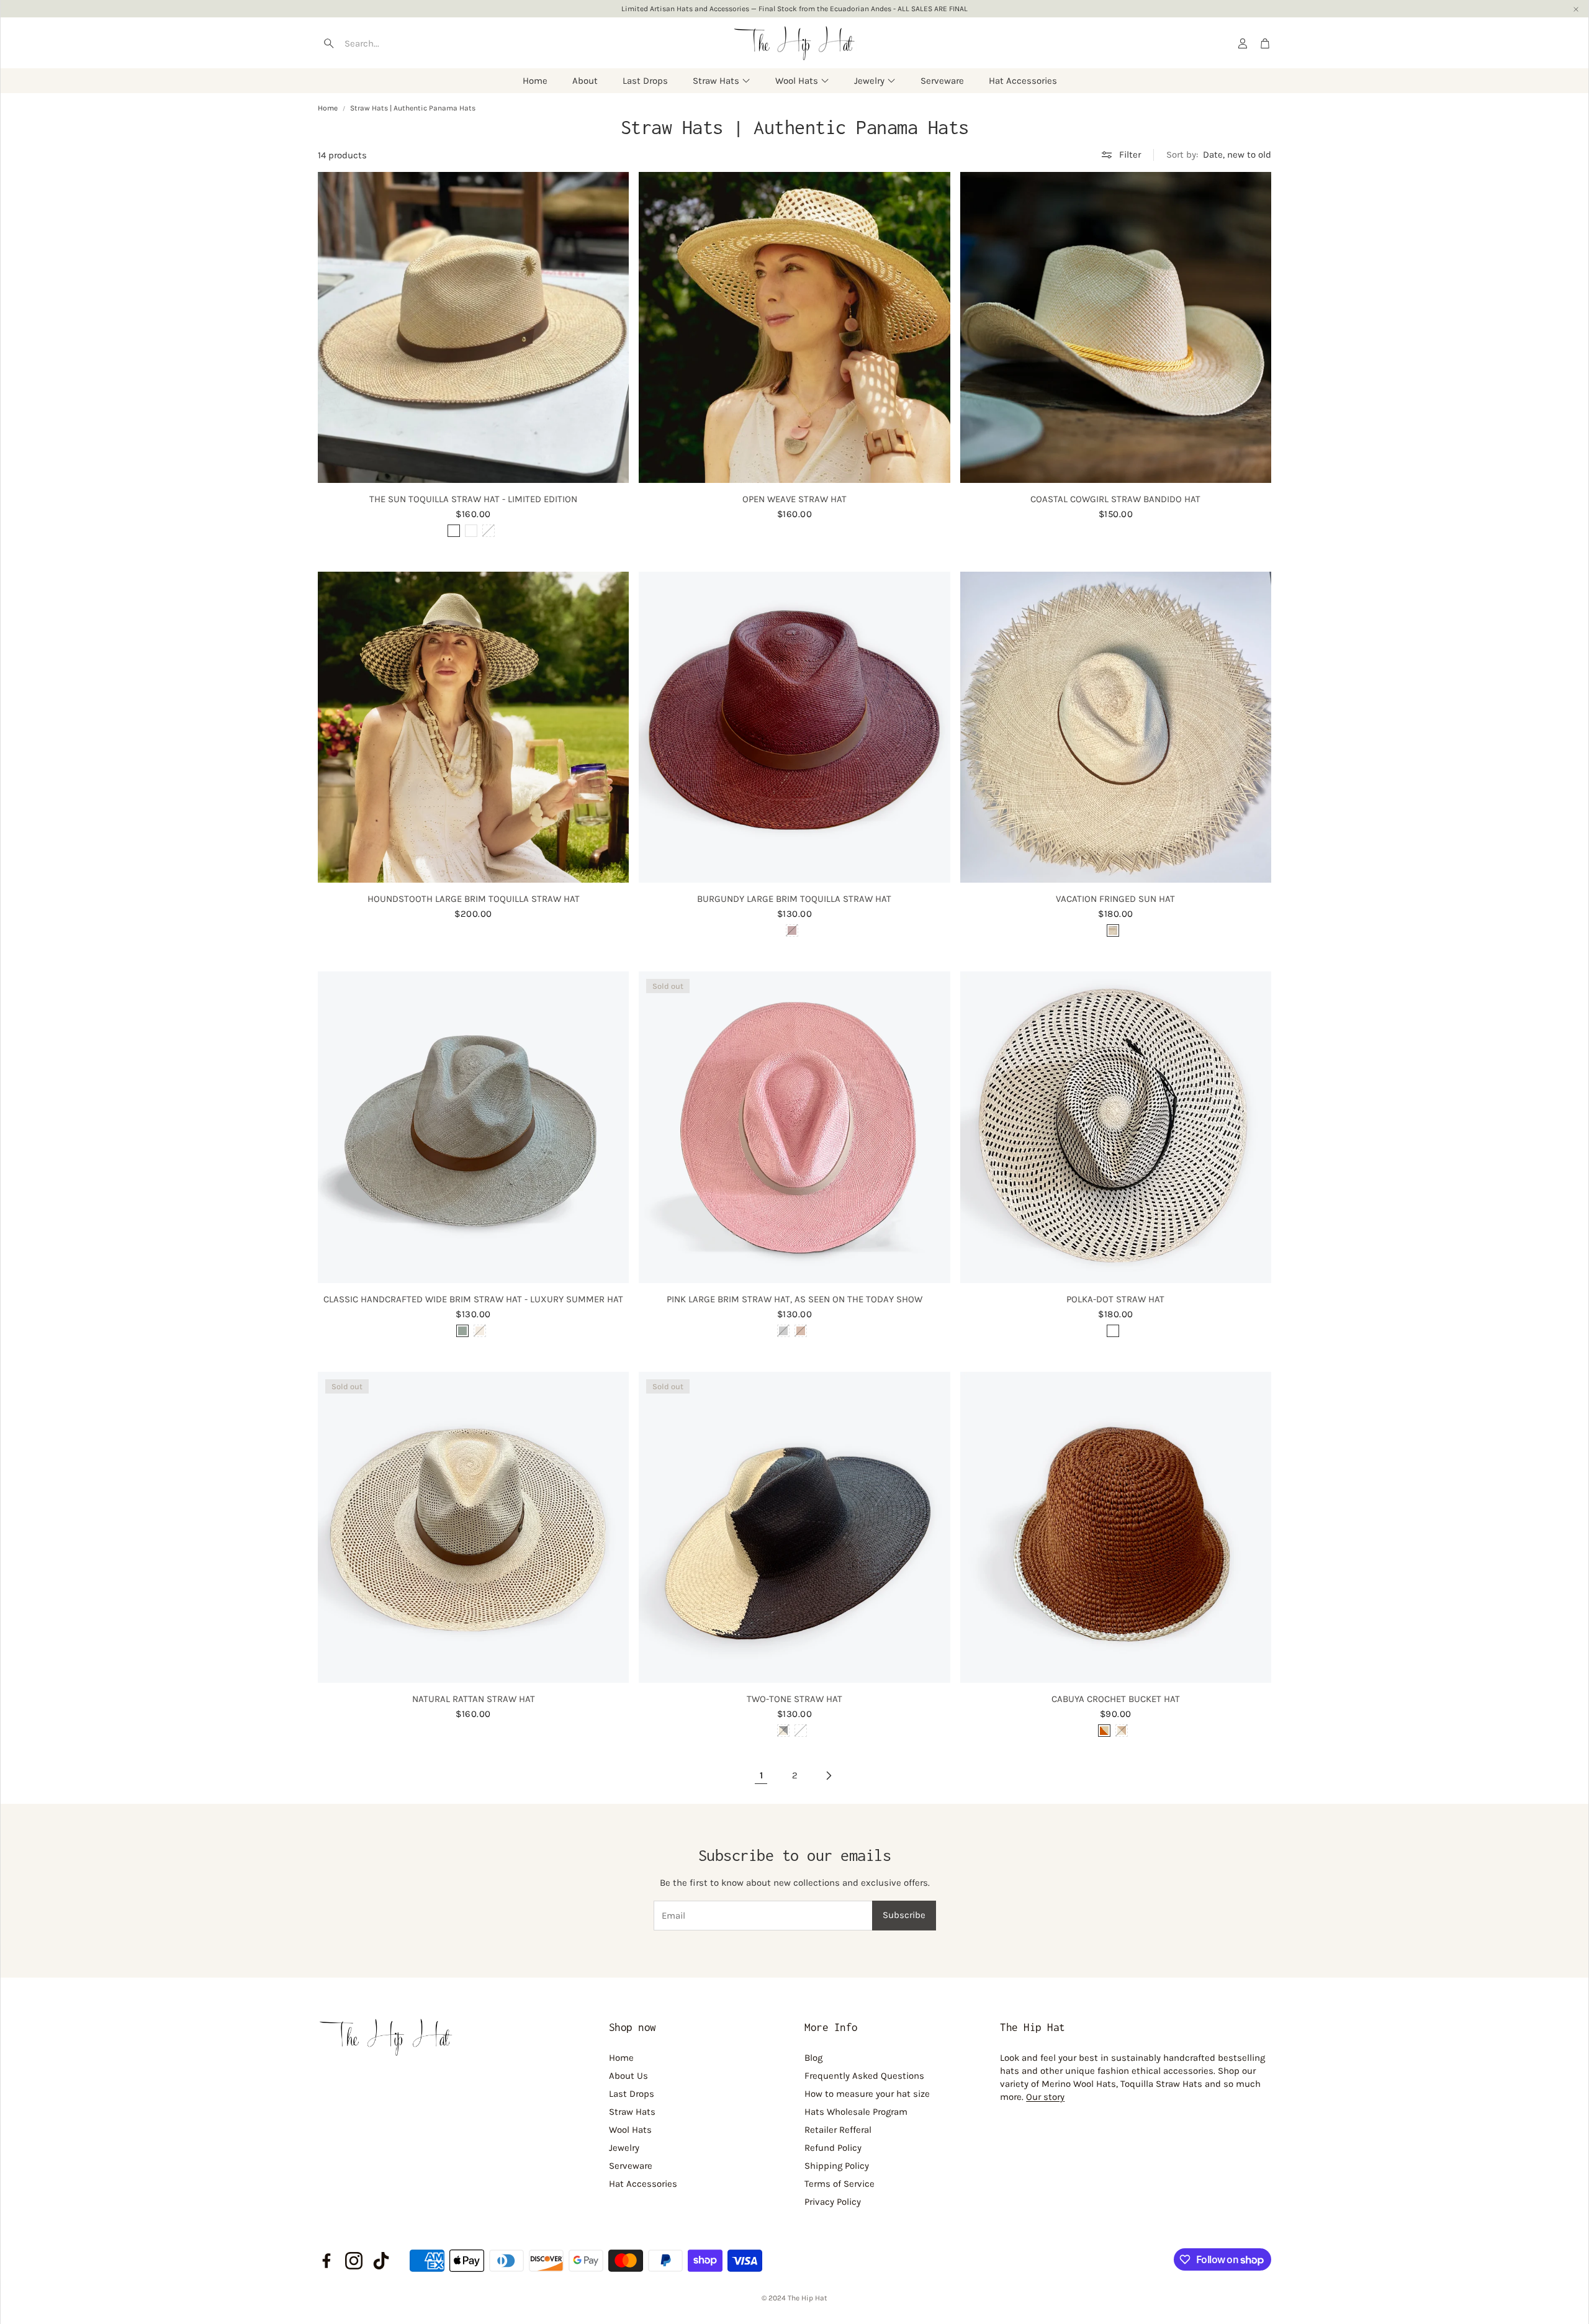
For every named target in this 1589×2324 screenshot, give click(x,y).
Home (328, 108)
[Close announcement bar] (1576, 9)
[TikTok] (381, 2261)
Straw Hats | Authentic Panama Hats (413, 108)
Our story (1045, 2097)
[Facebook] (326, 2261)
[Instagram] (354, 2261)
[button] (392, 43)
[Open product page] (473, 327)
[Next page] (828, 1775)
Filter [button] (1130, 155)
